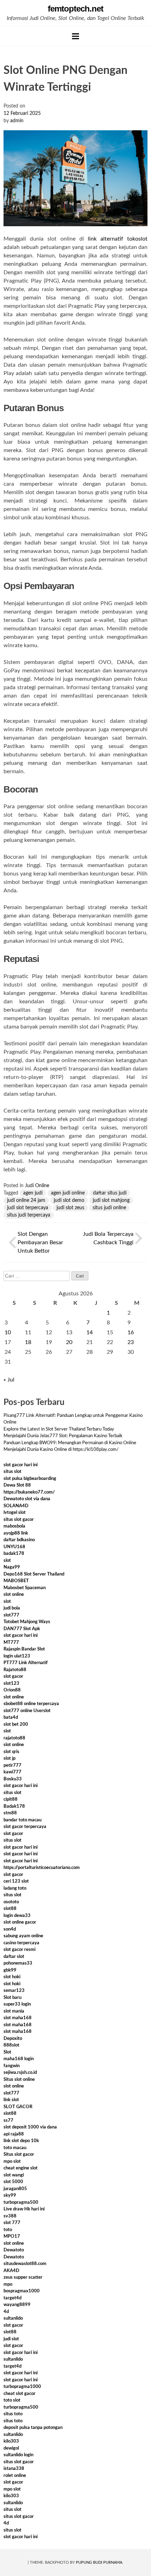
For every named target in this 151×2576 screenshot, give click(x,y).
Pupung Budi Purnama (99, 2563)
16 (131, 1332)
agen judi (33, 1193)
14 (90, 1332)
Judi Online (37, 1186)
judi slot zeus (70, 1208)
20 (69, 1342)
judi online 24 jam (26, 1200)
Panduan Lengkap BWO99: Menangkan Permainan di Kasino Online (70, 1443)
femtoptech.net (75, 9)
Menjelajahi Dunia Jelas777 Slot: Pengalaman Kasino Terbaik (63, 1436)
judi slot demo (69, 1200)
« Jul (9, 1380)
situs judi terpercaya (29, 1215)
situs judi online (109, 1208)
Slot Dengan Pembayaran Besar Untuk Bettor (40, 1242)
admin (17, 121)
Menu (75, 36)
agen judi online (68, 1193)
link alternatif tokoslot (118, 239)
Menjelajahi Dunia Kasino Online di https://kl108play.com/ (61, 1450)
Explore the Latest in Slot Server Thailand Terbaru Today (59, 1429)
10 (8, 1332)
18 (28, 1342)
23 (131, 1342)
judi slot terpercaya (28, 1208)
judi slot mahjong (111, 1200)
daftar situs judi (110, 1193)
